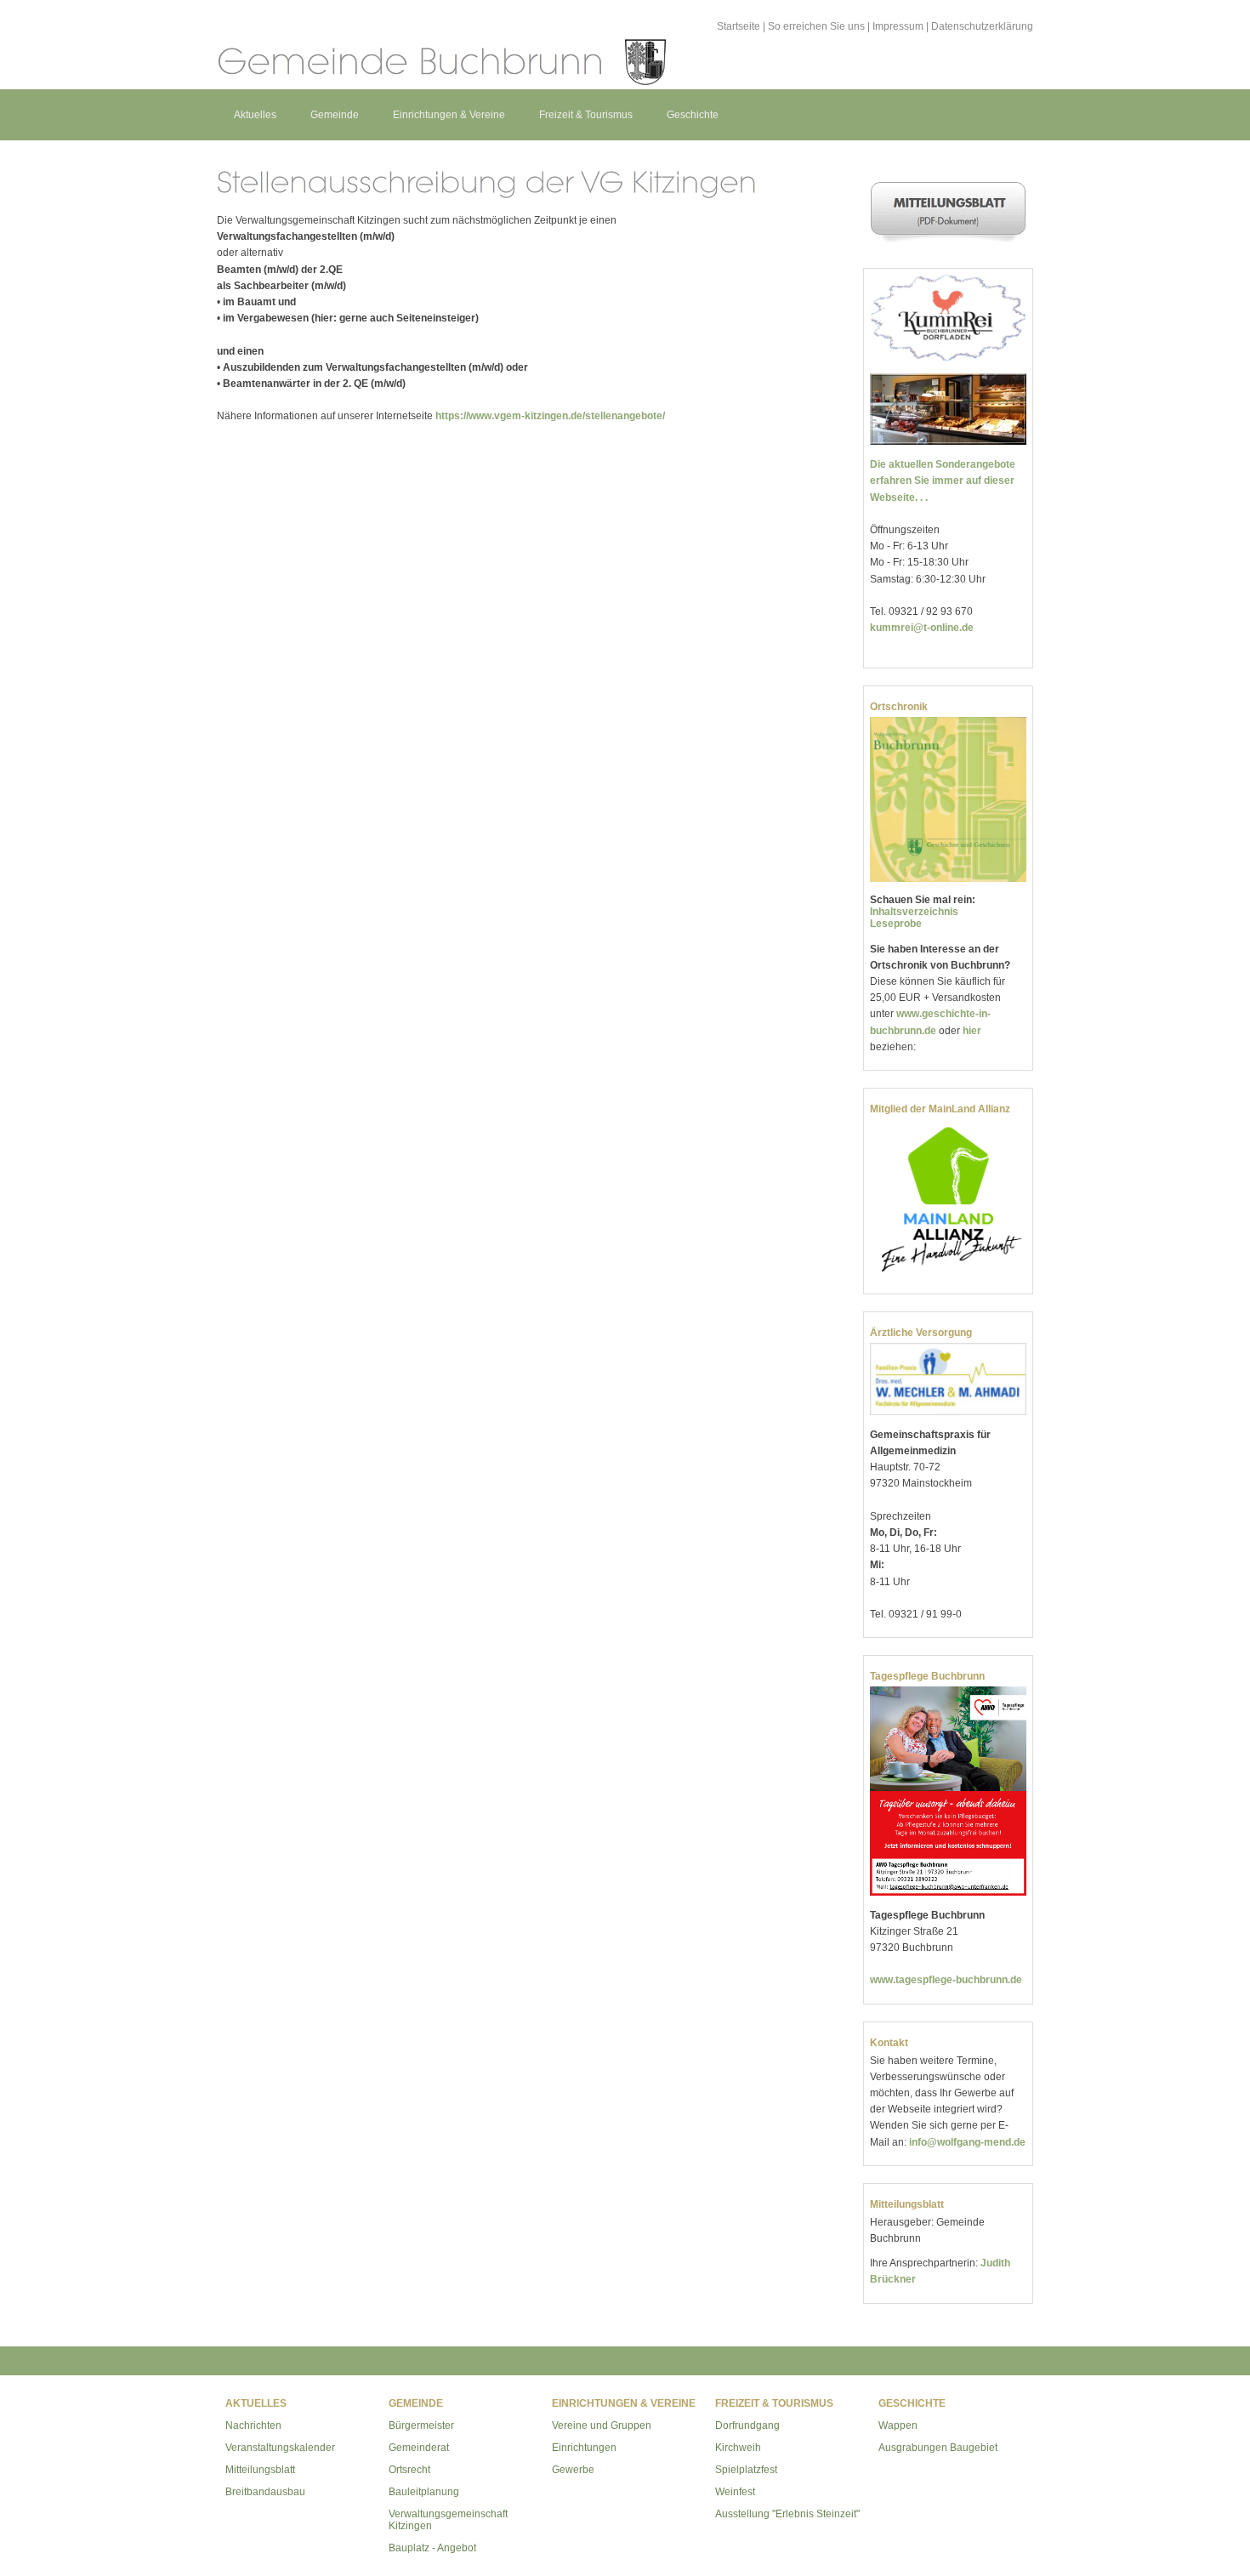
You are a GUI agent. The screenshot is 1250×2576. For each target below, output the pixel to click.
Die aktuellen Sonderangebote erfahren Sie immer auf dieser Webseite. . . (943, 481)
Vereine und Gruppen (602, 2425)
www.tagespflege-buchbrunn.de (946, 1980)
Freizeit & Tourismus (586, 115)
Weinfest (735, 2492)
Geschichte (693, 115)
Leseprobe (896, 924)
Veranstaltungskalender (280, 2448)
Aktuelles (255, 115)
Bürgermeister (421, 2425)
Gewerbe (573, 2470)
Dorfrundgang (747, 2425)
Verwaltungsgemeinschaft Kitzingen (448, 2520)
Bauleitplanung (424, 2492)
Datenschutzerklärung (982, 26)
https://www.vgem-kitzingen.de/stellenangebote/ (550, 416)
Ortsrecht (409, 2470)
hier (972, 1031)
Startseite (739, 26)
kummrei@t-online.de (922, 628)
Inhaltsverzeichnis (914, 912)
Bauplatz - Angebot (432, 2548)
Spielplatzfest (746, 2470)
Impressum (898, 26)
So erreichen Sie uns (816, 26)
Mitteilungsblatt (260, 2470)
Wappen (898, 2425)
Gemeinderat (419, 2448)
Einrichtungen (584, 2448)
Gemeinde (335, 115)
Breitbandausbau (265, 2492)
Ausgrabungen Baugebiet (938, 2448)
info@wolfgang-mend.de (967, 2142)
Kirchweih (738, 2448)
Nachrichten (253, 2425)
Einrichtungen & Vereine (449, 115)
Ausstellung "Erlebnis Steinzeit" (787, 2514)
